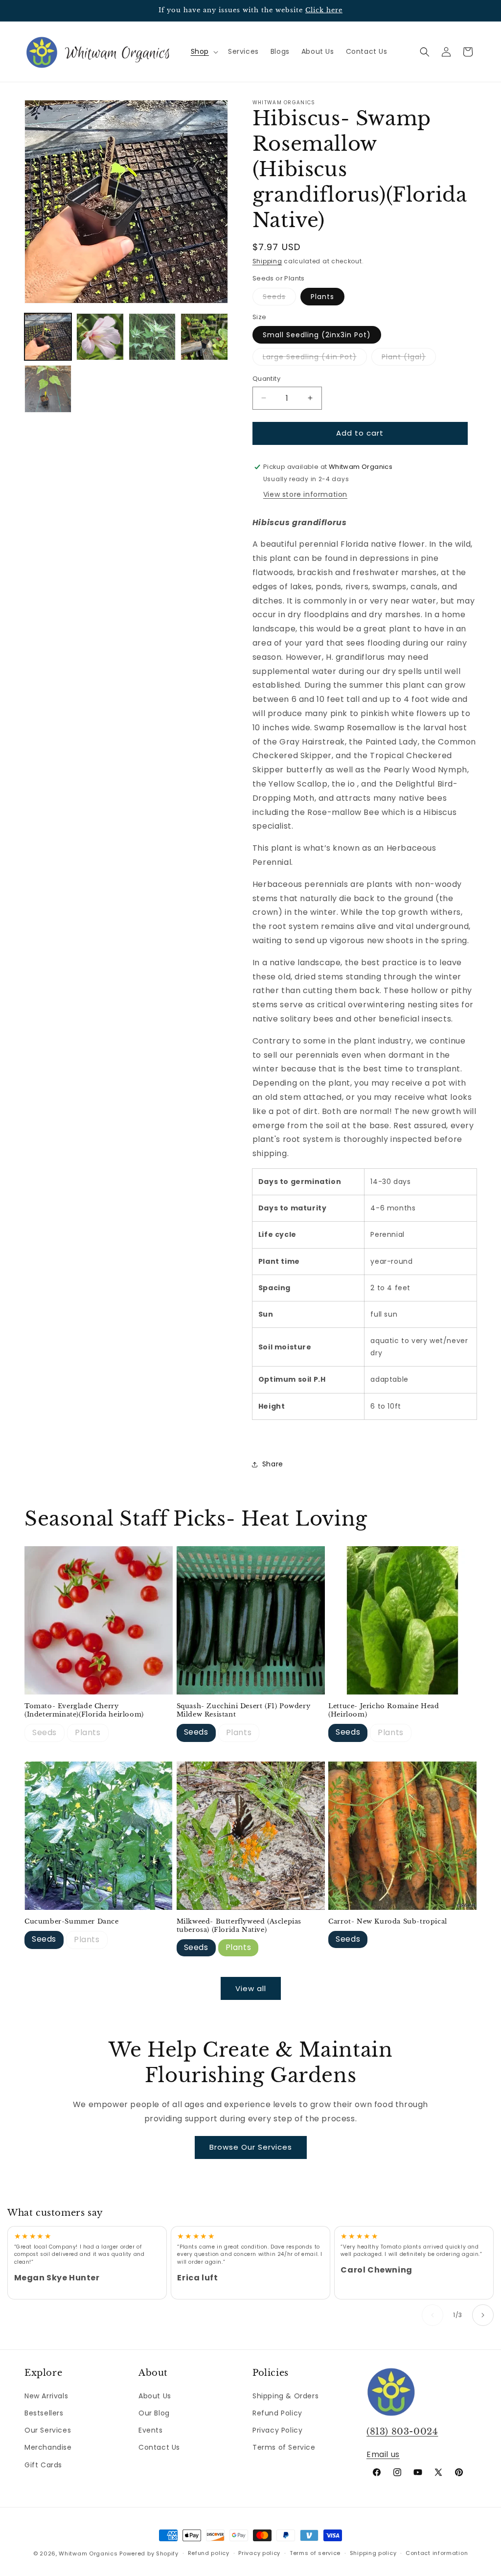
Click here (324, 10)
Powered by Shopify (149, 2553)
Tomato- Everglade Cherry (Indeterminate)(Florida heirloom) (84, 1710)
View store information (305, 494)
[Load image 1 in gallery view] (48, 337)
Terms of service (315, 2553)
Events (151, 2430)
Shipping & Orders (285, 2396)
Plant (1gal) (409, 359)
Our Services (48, 2430)
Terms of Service (284, 2447)
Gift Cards (43, 2465)
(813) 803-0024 (402, 2432)
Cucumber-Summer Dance (72, 1922)
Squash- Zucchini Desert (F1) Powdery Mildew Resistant (244, 1710)
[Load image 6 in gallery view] (48, 389)
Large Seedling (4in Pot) (315, 359)
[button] (204, 51)
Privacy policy (259, 2553)
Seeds (279, 298)
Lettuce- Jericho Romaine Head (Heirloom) (384, 1710)
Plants (322, 297)
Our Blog (154, 2413)
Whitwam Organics (88, 2553)
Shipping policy (373, 2553)
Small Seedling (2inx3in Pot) (317, 335)
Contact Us (159, 2447)
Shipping (267, 261)
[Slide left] (433, 2315)
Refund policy (209, 2553)
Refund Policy (277, 2413)
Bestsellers (44, 2413)
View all (251, 1988)
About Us (155, 2396)
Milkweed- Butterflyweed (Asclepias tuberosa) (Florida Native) (239, 1926)
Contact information (437, 2553)
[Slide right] (483, 2315)
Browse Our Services (251, 2147)
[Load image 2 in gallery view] (100, 337)
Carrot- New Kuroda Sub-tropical (388, 1922)
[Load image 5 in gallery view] (204, 337)
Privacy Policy (277, 2430)
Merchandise (48, 2447)
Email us (383, 2454)
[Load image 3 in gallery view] (152, 337)
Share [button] (273, 1464)
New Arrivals (46, 2396)
